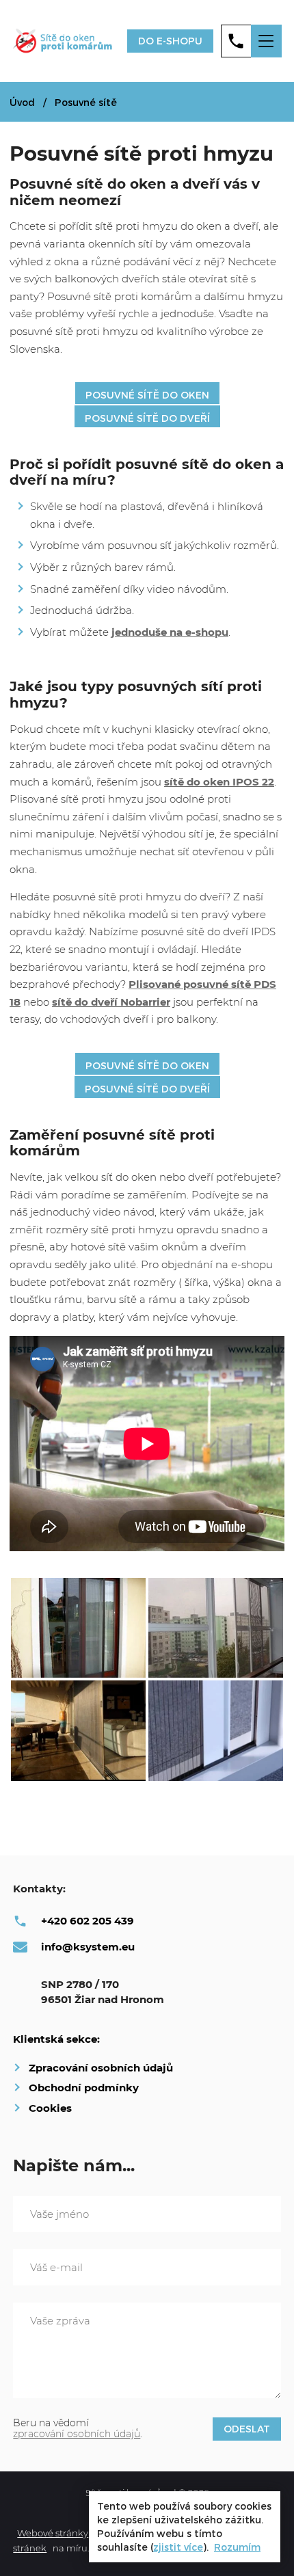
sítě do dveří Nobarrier (111, 1002)
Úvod (22, 102)
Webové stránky (53, 2533)
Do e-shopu (170, 41)
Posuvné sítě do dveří (147, 418)
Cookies (50, 2108)
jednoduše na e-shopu (170, 632)
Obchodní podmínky (84, 2088)
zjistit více (178, 2547)
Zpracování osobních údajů (101, 2068)
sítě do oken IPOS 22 (219, 782)
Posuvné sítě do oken (147, 395)
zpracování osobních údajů (77, 2434)
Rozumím (237, 2547)
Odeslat (247, 2429)
